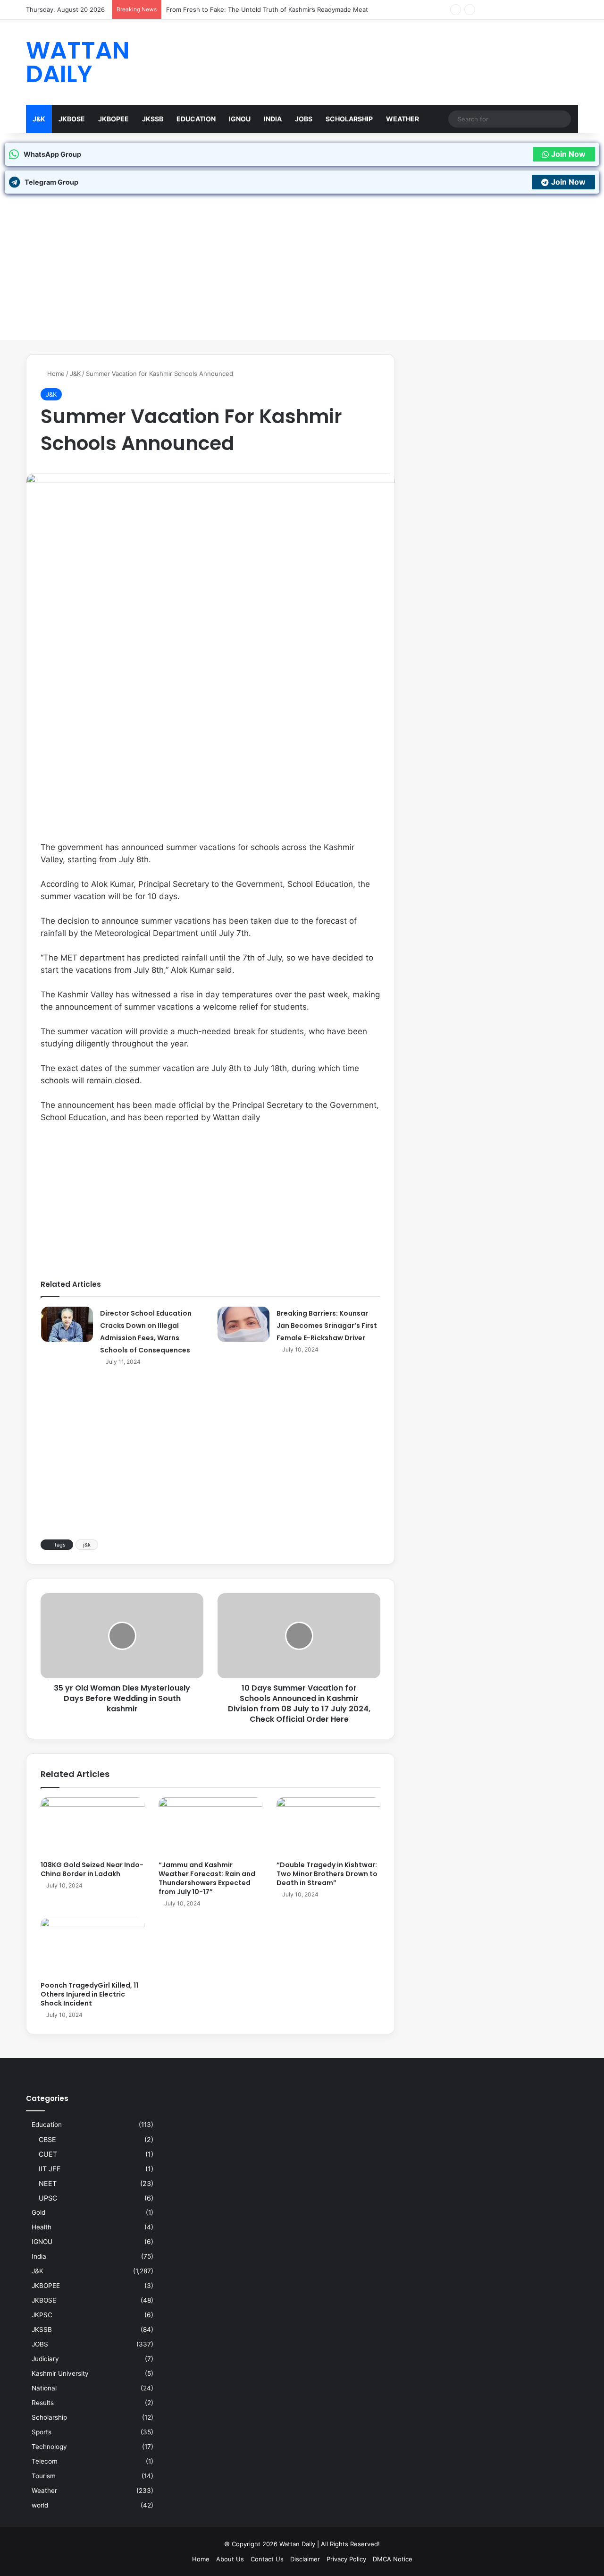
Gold (38, 2212)
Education (196, 119)
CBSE (47, 2139)
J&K (39, 119)
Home (55, 374)
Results (43, 2403)
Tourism (44, 2476)
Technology (49, 2447)
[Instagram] (528, 10)
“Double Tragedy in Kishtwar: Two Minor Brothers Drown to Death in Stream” (327, 1874)
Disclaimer (305, 2559)
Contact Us (267, 2559)
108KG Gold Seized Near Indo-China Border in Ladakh (92, 1869)
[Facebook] (486, 10)
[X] (500, 10)
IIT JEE (50, 2169)
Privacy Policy (346, 2559)
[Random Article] (557, 10)
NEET (48, 2183)
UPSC (48, 2198)
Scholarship (349, 119)
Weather (403, 119)
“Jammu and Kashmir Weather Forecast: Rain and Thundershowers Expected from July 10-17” (207, 1878)
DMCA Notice (393, 2559)
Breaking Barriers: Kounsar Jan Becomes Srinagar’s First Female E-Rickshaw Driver (327, 1326)
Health (42, 2227)
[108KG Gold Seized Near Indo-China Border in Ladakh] (92, 1827)
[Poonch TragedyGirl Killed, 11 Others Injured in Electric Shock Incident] (92, 1947)
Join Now (568, 154)
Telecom (45, 2461)
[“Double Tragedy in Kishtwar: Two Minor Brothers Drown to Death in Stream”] (328, 1827)
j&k (87, 1545)
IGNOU (240, 119)
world (40, 2505)
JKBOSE (72, 119)
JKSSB (153, 119)
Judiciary (45, 2359)
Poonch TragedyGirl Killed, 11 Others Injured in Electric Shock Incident (89, 1994)
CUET (48, 2154)
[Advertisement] (302, 274)
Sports (42, 2432)
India (273, 119)
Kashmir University (60, 2373)
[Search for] (562, 119)
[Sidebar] (571, 10)
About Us (230, 2559)
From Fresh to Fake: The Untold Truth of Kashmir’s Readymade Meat (267, 9)
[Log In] (543, 10)
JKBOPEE (113, 119)
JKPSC (42, 2315)
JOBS (304, 119)
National (44, 2388)
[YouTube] (514, 10)
